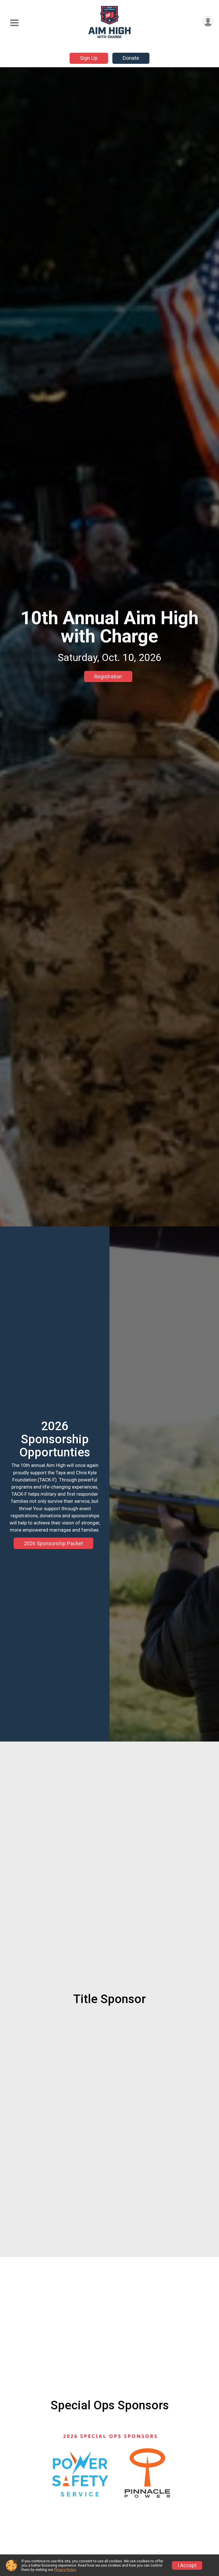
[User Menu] (208, 21)
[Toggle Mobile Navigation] (14, 23)
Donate (131, 58)
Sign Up (89, 58)
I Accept (187, 2565)
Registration (108, 676)
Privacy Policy (65, 2570)
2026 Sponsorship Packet (53, 1543)
